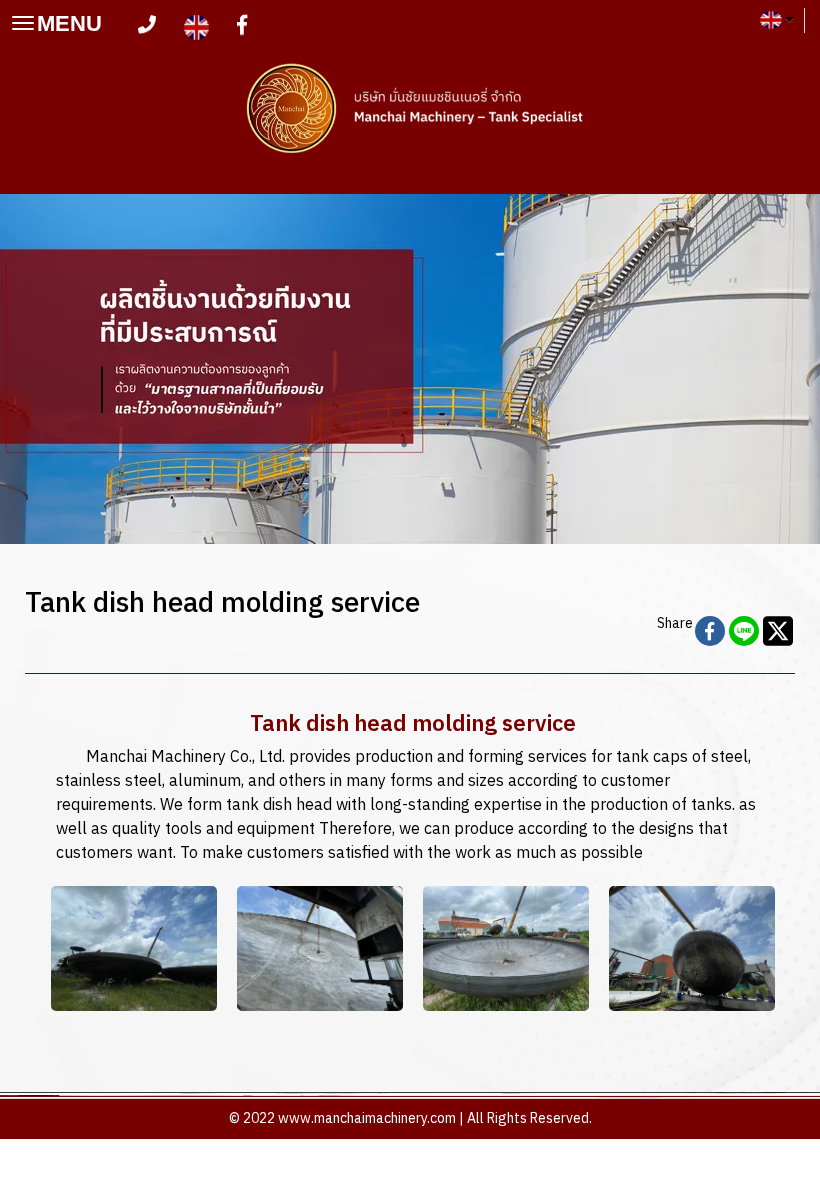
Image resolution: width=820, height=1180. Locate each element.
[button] (61, 369)
